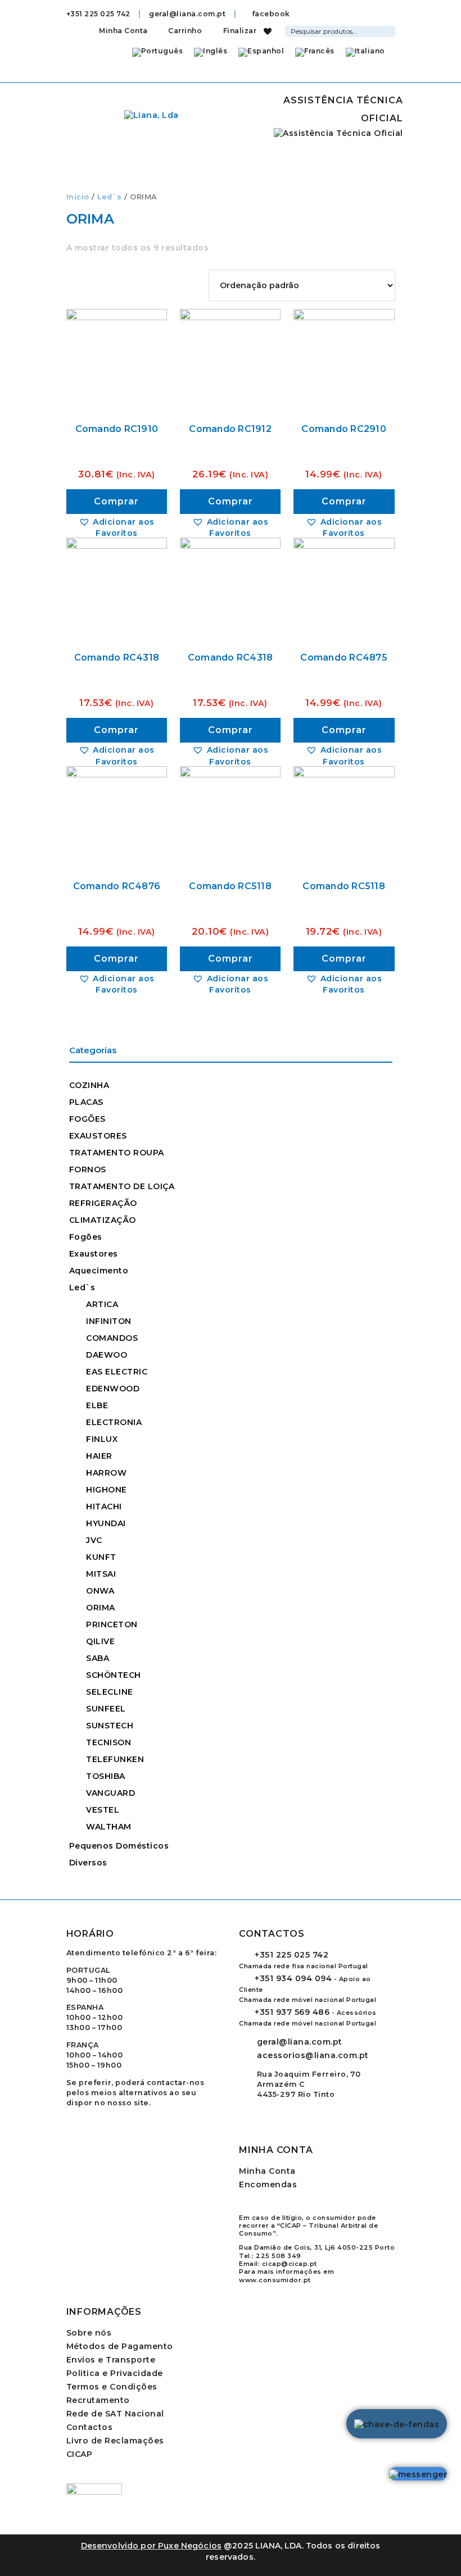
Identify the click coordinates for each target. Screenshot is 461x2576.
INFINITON (109, 1321)
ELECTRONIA (114, 1422)
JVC (94, 1540)
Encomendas (268, 2184)
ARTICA (102, 1304)
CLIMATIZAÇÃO (103, 1220)
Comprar (116, 501)
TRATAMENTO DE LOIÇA (122, 1186)
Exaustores (94, 1254)
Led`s (110, 197)
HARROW (106, 1473)
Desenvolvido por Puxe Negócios (152, 2546)
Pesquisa (388, 30)
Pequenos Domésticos (119, 1846)
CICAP (80, 2454)
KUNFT (101, 1557)
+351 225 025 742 (98, 14)
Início (78, 197)
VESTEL (103, 1810)
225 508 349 (279, 2256)
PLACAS (86, 1102)
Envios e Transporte (111, 2360)
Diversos (88, 1863)
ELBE (97, 1405)
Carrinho (184, 31)
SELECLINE (110, 1692)
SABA (98, 1658)
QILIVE (100, 1641)
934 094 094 (293, 1978)
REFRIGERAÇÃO (103, 1203)
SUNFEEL (106, 1709)
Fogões (86, 1237)
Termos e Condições (112, 2387)
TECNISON (109, 1742)
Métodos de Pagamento (120, 2346)
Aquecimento (99, 1271)
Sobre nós (89, 2333)
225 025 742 (291, 1955)
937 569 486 (292, 2012)
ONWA (100, 1591)
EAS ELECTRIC (117, 1372)
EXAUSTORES (98, 1136)
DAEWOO (107, 1355)
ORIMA (101, 1608)
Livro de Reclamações (115, 2441)
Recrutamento (98, 2400)
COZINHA (89, 1085)
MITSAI (101, 1574)
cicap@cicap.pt (290, 2264)
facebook (270, 14)
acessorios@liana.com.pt (313, 2055)
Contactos (90, 2427)
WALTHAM (109, 1827)
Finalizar (239, 31)
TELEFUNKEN (115, 1759)
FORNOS (88, 1169)
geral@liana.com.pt (187, 14)
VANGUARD (110, 1793)
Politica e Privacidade (115, 2373)
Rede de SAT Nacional (115, 2414)
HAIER (99, 1456)
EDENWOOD (113, 1389)
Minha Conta (123, 31)
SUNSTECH (110, 1726)
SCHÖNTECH (114, 1675)
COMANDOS (112, 1338)
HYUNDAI (106, 1523)
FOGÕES (87, 1119)
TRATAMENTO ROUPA (117, 1153)
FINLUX (102, 1439)
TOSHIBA (106, 1776)
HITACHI (104, 1507)
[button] (117, 527)
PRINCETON (112, 1624)
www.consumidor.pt (275, 2280)
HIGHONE (107, 1490)
